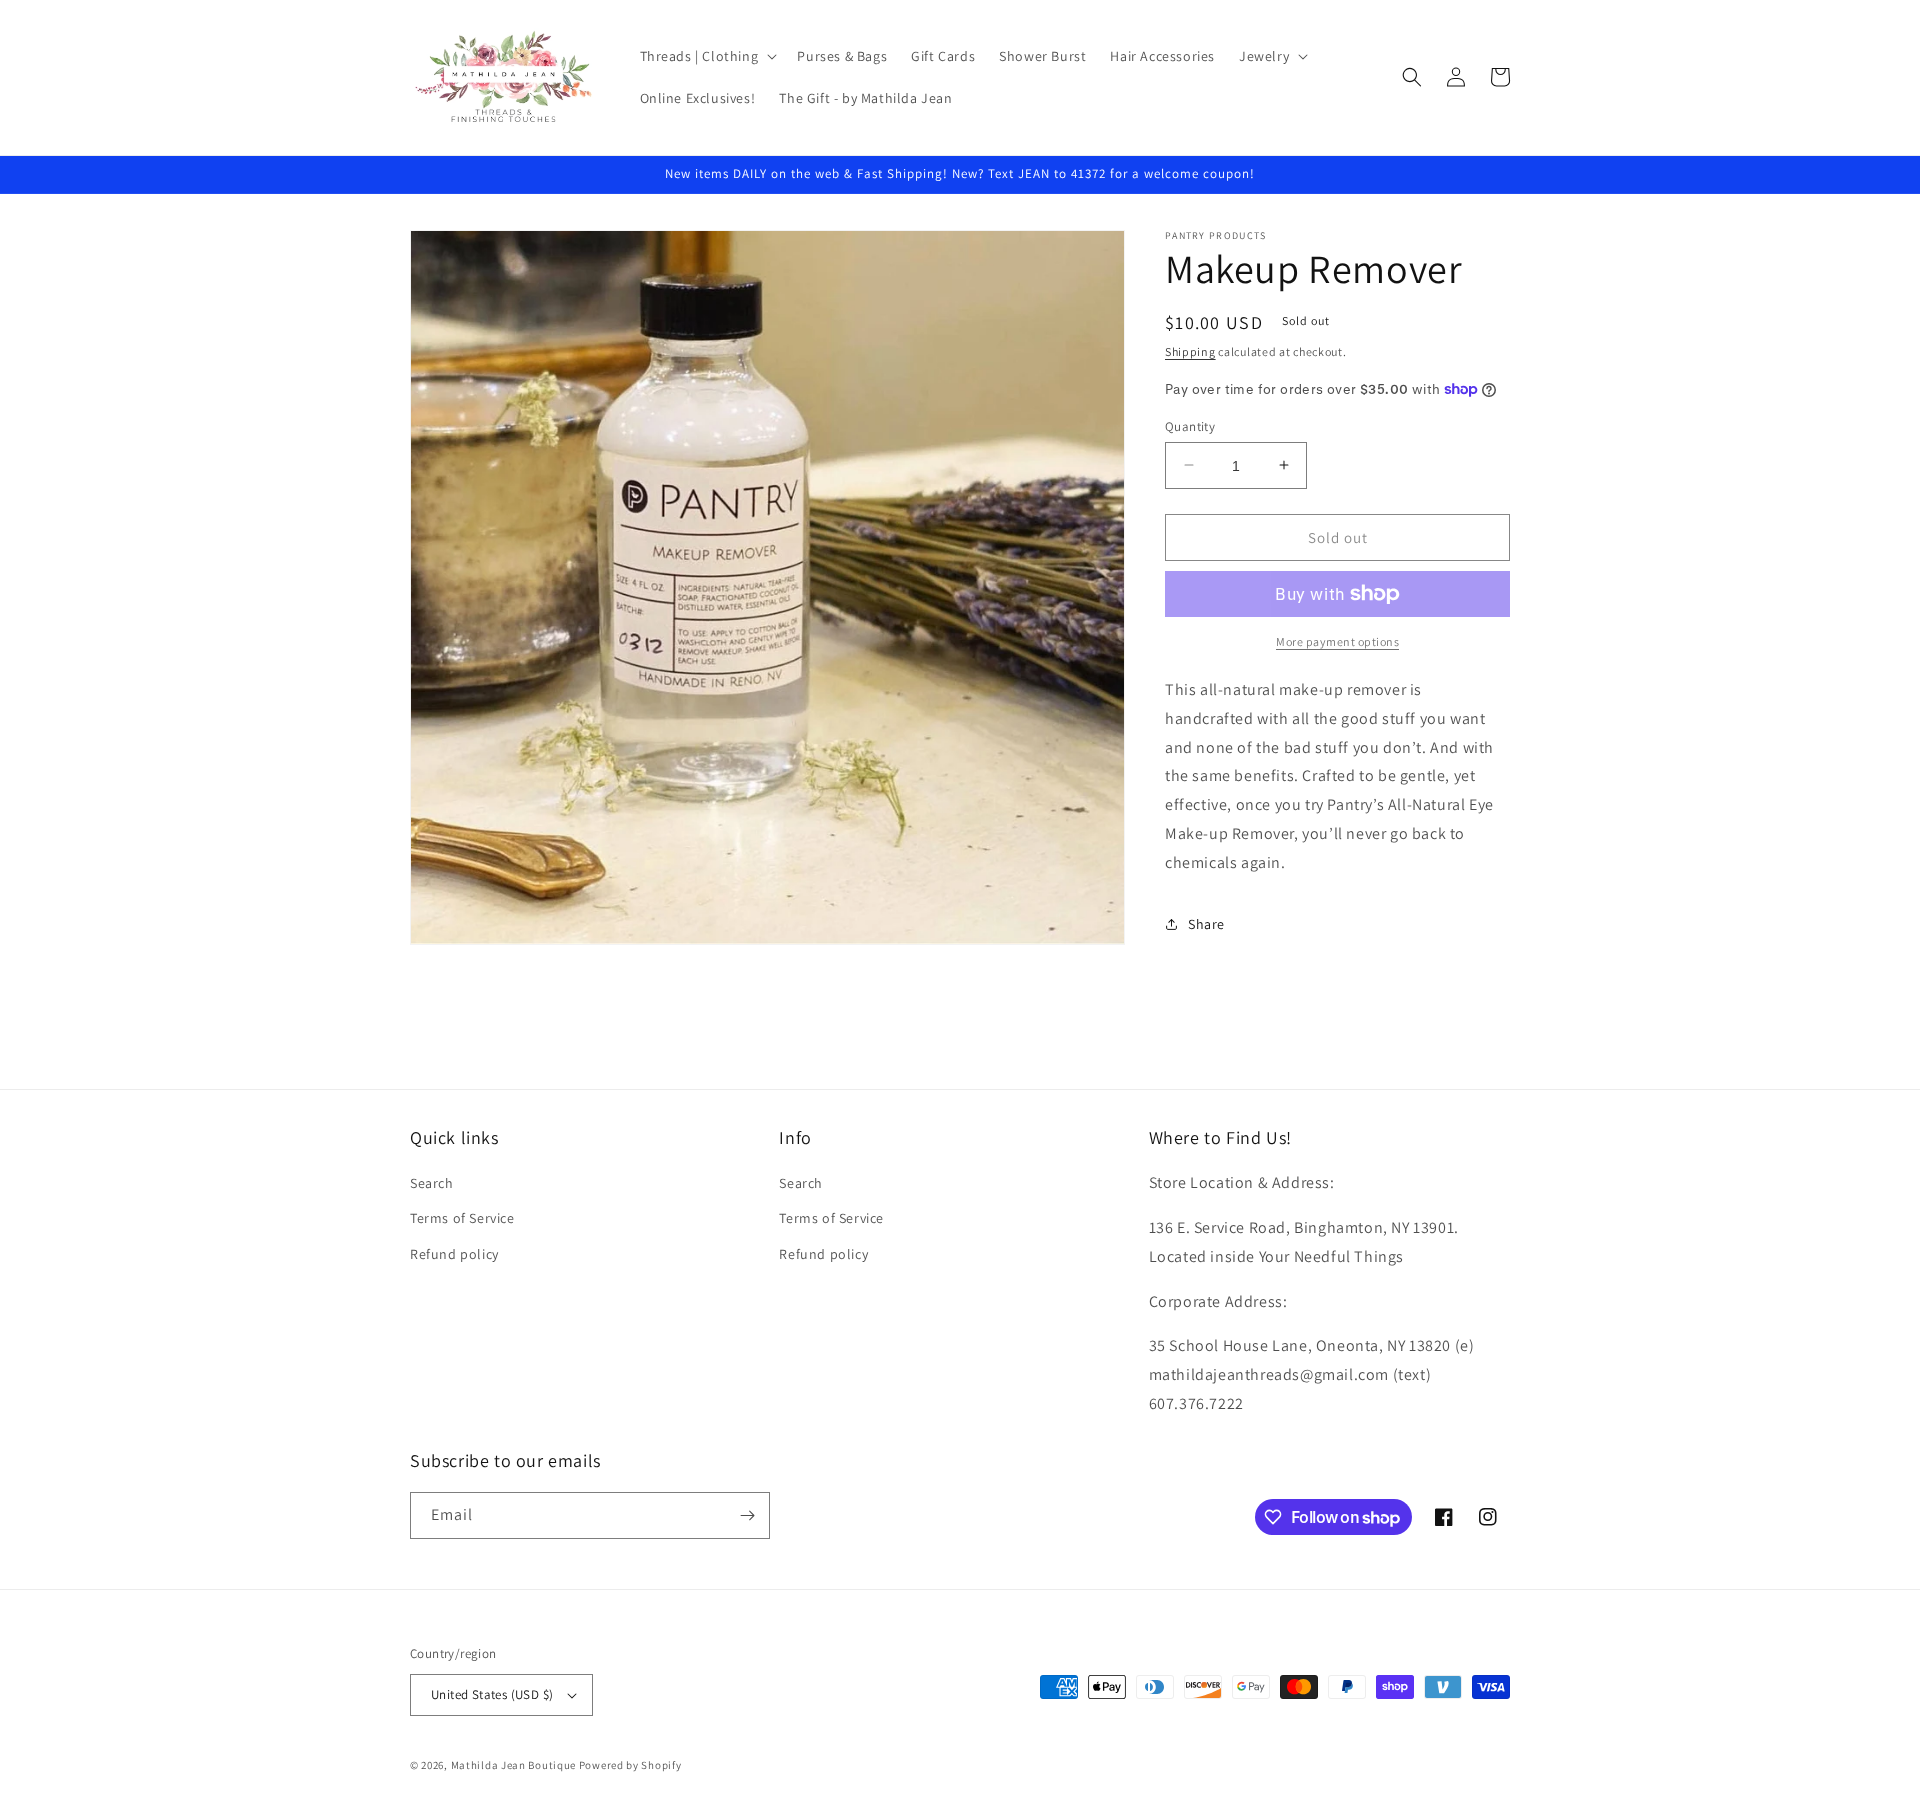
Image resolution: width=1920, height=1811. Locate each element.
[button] (707, 56)
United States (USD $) (492, 1694)
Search (432, 1183)
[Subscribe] (747, 1515)
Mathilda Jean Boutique (513, 1765)
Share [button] (1206, 924)
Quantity (1190, 425)
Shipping (1190, 351)
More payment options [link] (1337, 641)
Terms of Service (462, 1218)
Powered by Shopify (630, 1765)
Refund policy (454, 1254)
